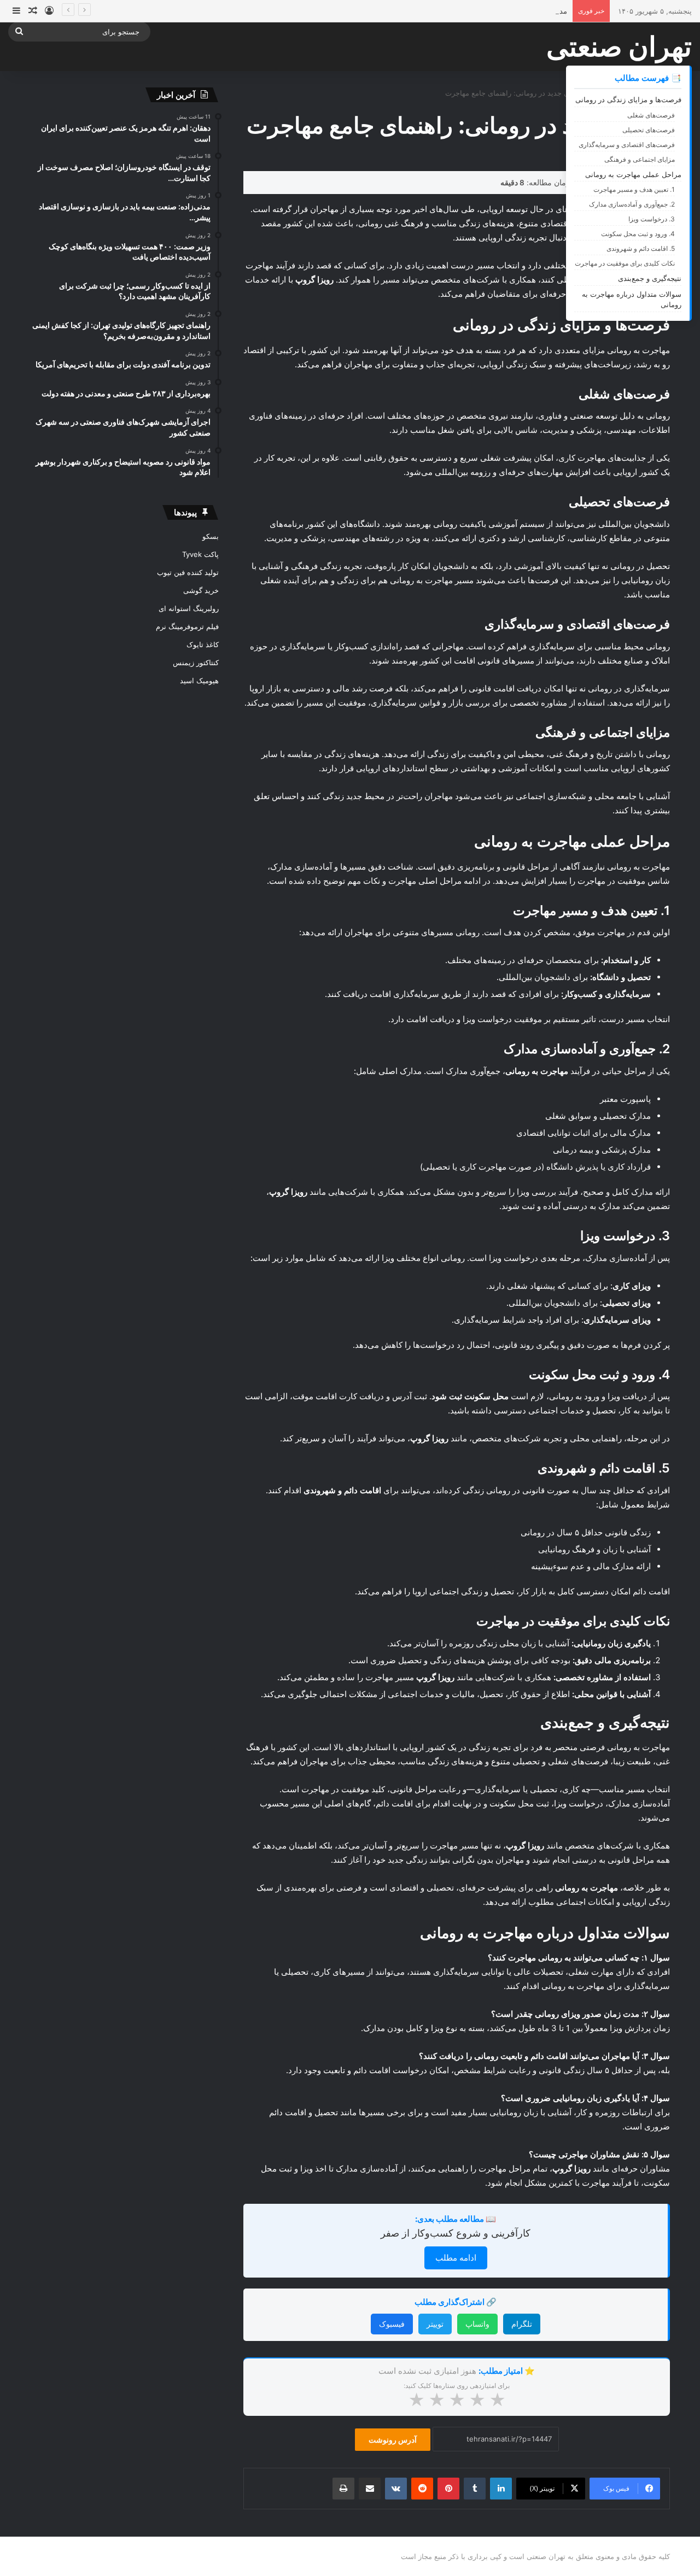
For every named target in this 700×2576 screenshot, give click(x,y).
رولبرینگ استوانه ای (189, 608)
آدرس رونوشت (393, 2440)
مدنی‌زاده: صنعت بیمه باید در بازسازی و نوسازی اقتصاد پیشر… (472, 11)
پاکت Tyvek (200, 554)
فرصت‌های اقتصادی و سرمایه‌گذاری (627, 145)
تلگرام (522, 2324)
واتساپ (477, 2324)
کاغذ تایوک (203, 644)
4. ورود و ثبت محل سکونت (638, 234)
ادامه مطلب (456, 2258)
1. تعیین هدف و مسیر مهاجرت (634, 189)
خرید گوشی (201, 590)
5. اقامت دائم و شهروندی (641, 248)
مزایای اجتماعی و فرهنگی (640, 159)
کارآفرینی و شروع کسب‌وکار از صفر (456, 2233)
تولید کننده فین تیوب (188, 572)
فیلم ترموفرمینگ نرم (187, 626)
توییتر (435, 2324)
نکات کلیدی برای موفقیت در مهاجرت (625, 263)
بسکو (211, 536)
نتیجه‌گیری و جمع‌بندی (650, 278)
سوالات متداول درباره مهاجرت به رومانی (632, 300)
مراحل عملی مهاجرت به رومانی (633, 174)
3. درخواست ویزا (652, 219)
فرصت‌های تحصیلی (649, 130)
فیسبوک (392, 2324)
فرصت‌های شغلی (651, 115)
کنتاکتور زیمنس (196, 662)
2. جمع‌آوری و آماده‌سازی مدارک (632, 204)
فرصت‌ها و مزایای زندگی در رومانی (628, 99)
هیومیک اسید (199, 680)
